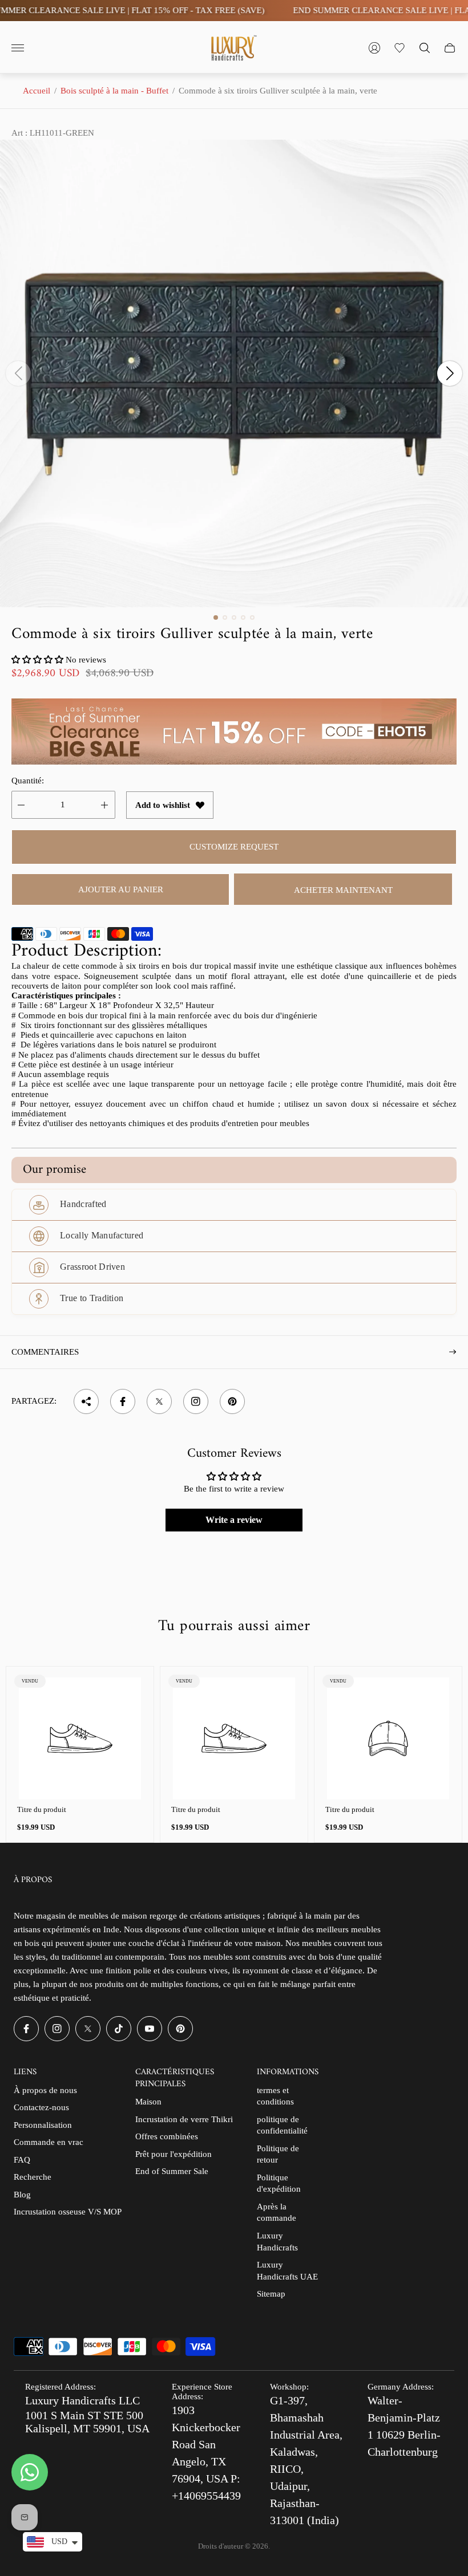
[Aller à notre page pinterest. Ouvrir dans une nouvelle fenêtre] (180, 2029)
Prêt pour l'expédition (174, 2154)
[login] (374, 48)
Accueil (37, 91)
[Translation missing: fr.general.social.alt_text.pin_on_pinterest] (232, 1401)
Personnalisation (43, 2125)
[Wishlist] (400, 48)
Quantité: (28, 781)
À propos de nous (45, 2090)
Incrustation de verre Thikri (184, 2119)
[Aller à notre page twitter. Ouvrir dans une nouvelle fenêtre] (88, 2029)
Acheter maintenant (343, 890)
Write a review (234, 1520)
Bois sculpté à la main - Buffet (114, 91)
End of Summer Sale (172, 2171)
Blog (22, 2195)
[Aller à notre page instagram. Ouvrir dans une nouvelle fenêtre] (57, 2029)
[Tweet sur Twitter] (159, 1401)
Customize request (234, 847)
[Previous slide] (18, 373)
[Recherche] (425, 48)
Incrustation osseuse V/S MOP (68, 2212)
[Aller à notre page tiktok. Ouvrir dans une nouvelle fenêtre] (119, 2029)
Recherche (33, 2177)
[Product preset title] (80, 1738)
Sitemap (271, 2294)
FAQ (22, 2160)
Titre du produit (42, 1809)
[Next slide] (450, 373)
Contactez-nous (41, 2107)
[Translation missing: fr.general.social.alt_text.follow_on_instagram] (196, 1401)
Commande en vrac (49, 2142)
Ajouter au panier (121, 889)
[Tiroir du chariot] (450, 48)
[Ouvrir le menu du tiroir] (18, 48)
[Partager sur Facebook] (123, 1401)
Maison (148, 2102)
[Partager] (86, 1401)
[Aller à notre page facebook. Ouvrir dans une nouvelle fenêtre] (26, 2029)
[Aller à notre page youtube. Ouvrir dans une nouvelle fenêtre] (150, 2029)
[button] (216, 617)
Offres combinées (167, 2136)
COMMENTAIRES (45, 1352)
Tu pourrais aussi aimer (234, 1627)
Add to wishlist (163, 805)
